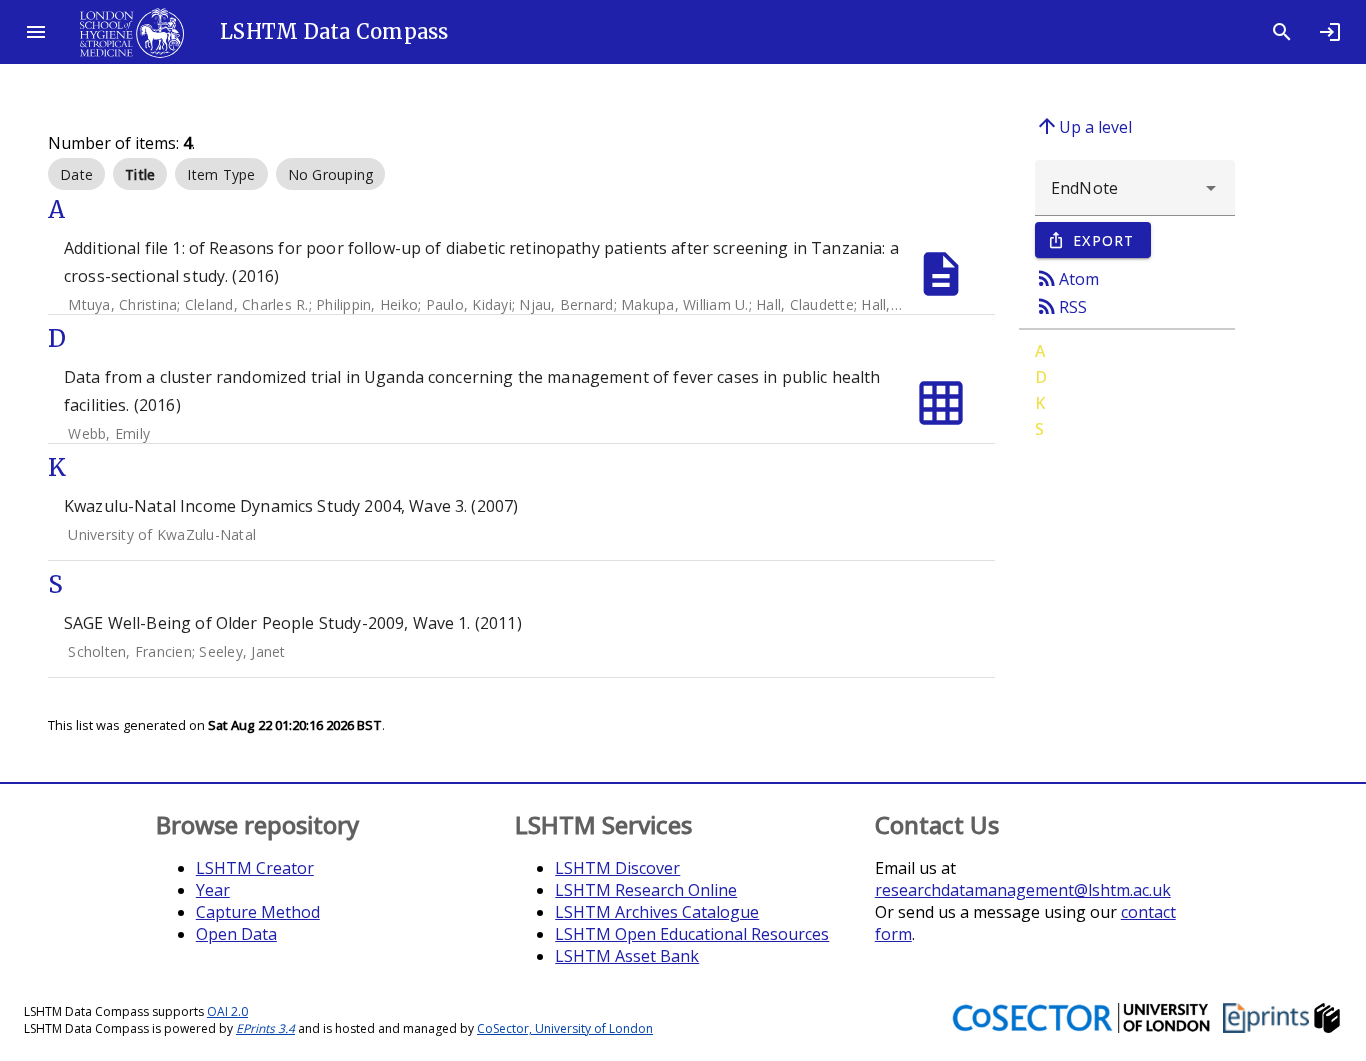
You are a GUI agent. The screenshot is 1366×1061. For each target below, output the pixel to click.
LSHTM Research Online (646, 890)
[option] (76, 174)
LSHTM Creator (255, 868)
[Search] (1282, 32)
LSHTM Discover (617, 868)
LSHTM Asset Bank (627, 956)
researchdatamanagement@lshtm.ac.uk (1023, 890)
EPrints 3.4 (265, 1028)
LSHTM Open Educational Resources (692, 934)
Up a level (1083, 126)
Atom (1067, 278)
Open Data (236, 934)
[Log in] (1330, 32)
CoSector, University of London (565, 1028)
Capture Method (258, 912)
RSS (1061, 306)
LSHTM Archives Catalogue (657, 912)
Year (213, 890)
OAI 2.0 (227, 1011)
